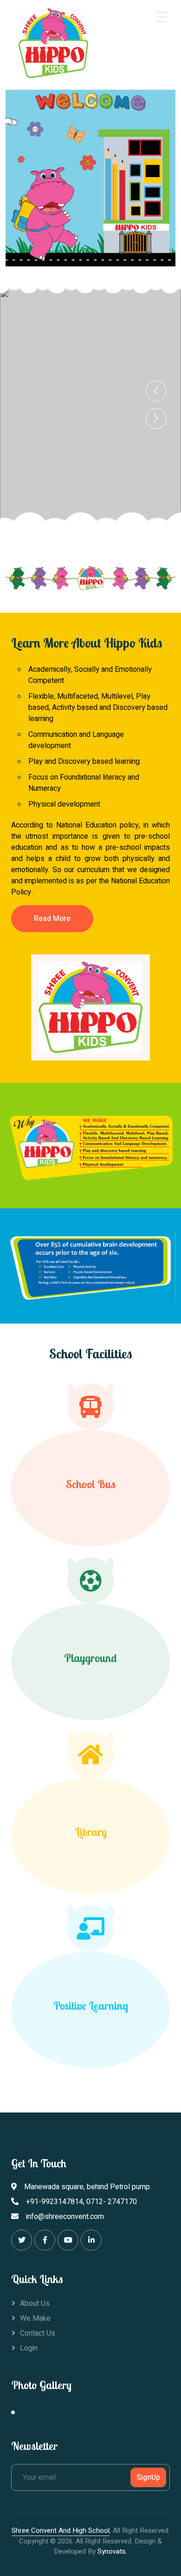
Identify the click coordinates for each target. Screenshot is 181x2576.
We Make (35, 2318)
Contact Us (38, 2333)
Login (29, 2348)
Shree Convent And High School (61, 2530)
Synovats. (112, 2551)
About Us (35, 2304)
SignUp (148, 2477)
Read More (52, 919)
